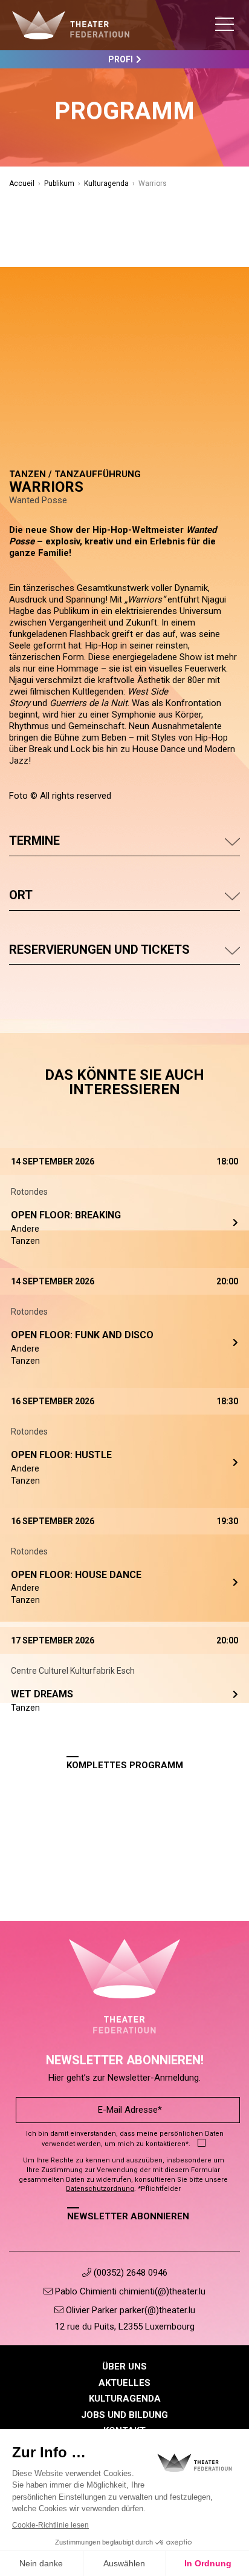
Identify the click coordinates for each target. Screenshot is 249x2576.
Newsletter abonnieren (128, 2216)
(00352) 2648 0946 (129, 2273)
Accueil (22, 183)
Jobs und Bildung (124, 2415)
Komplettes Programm (125, 1765)
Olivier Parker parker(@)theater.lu (129, 2310)
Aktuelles (124, 2383)
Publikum (59, 183)
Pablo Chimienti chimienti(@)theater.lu (129, 2291)
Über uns (124, 2366)
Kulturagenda (106, 183)
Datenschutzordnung (100, 2189)
